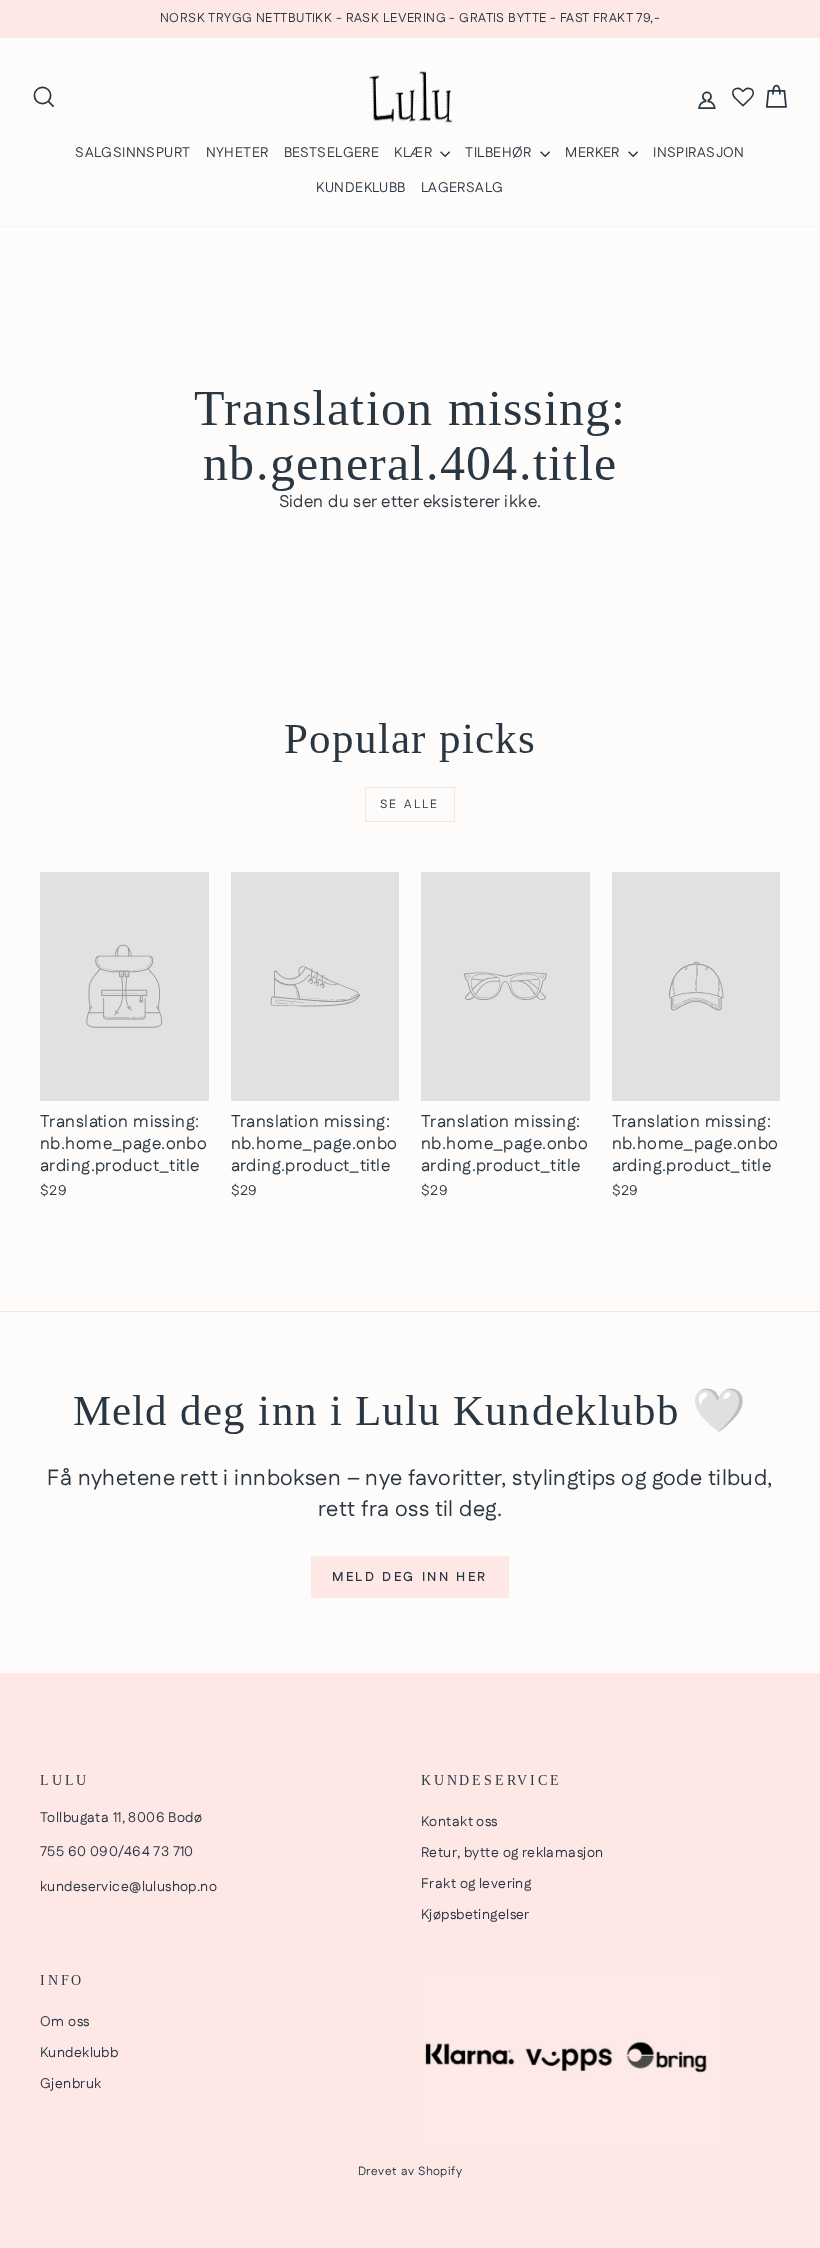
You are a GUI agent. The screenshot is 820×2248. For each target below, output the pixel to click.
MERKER (594, 153)
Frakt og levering (476, 1884)
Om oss (65, 2022)
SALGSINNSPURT (133, 153)
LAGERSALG (462, 188)
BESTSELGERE (332, 153)
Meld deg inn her (410, 1577)
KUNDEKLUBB (360, 188)
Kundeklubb (79, 2053)
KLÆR (414, 153)
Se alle (410, 804)
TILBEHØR (500, 153)
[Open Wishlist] (743, 97)
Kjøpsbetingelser (475, 1915)
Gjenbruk (70, 2084)
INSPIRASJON (699, 153)
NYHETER (237, 153)
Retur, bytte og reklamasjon (512, 1853)
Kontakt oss (459, 1822)
